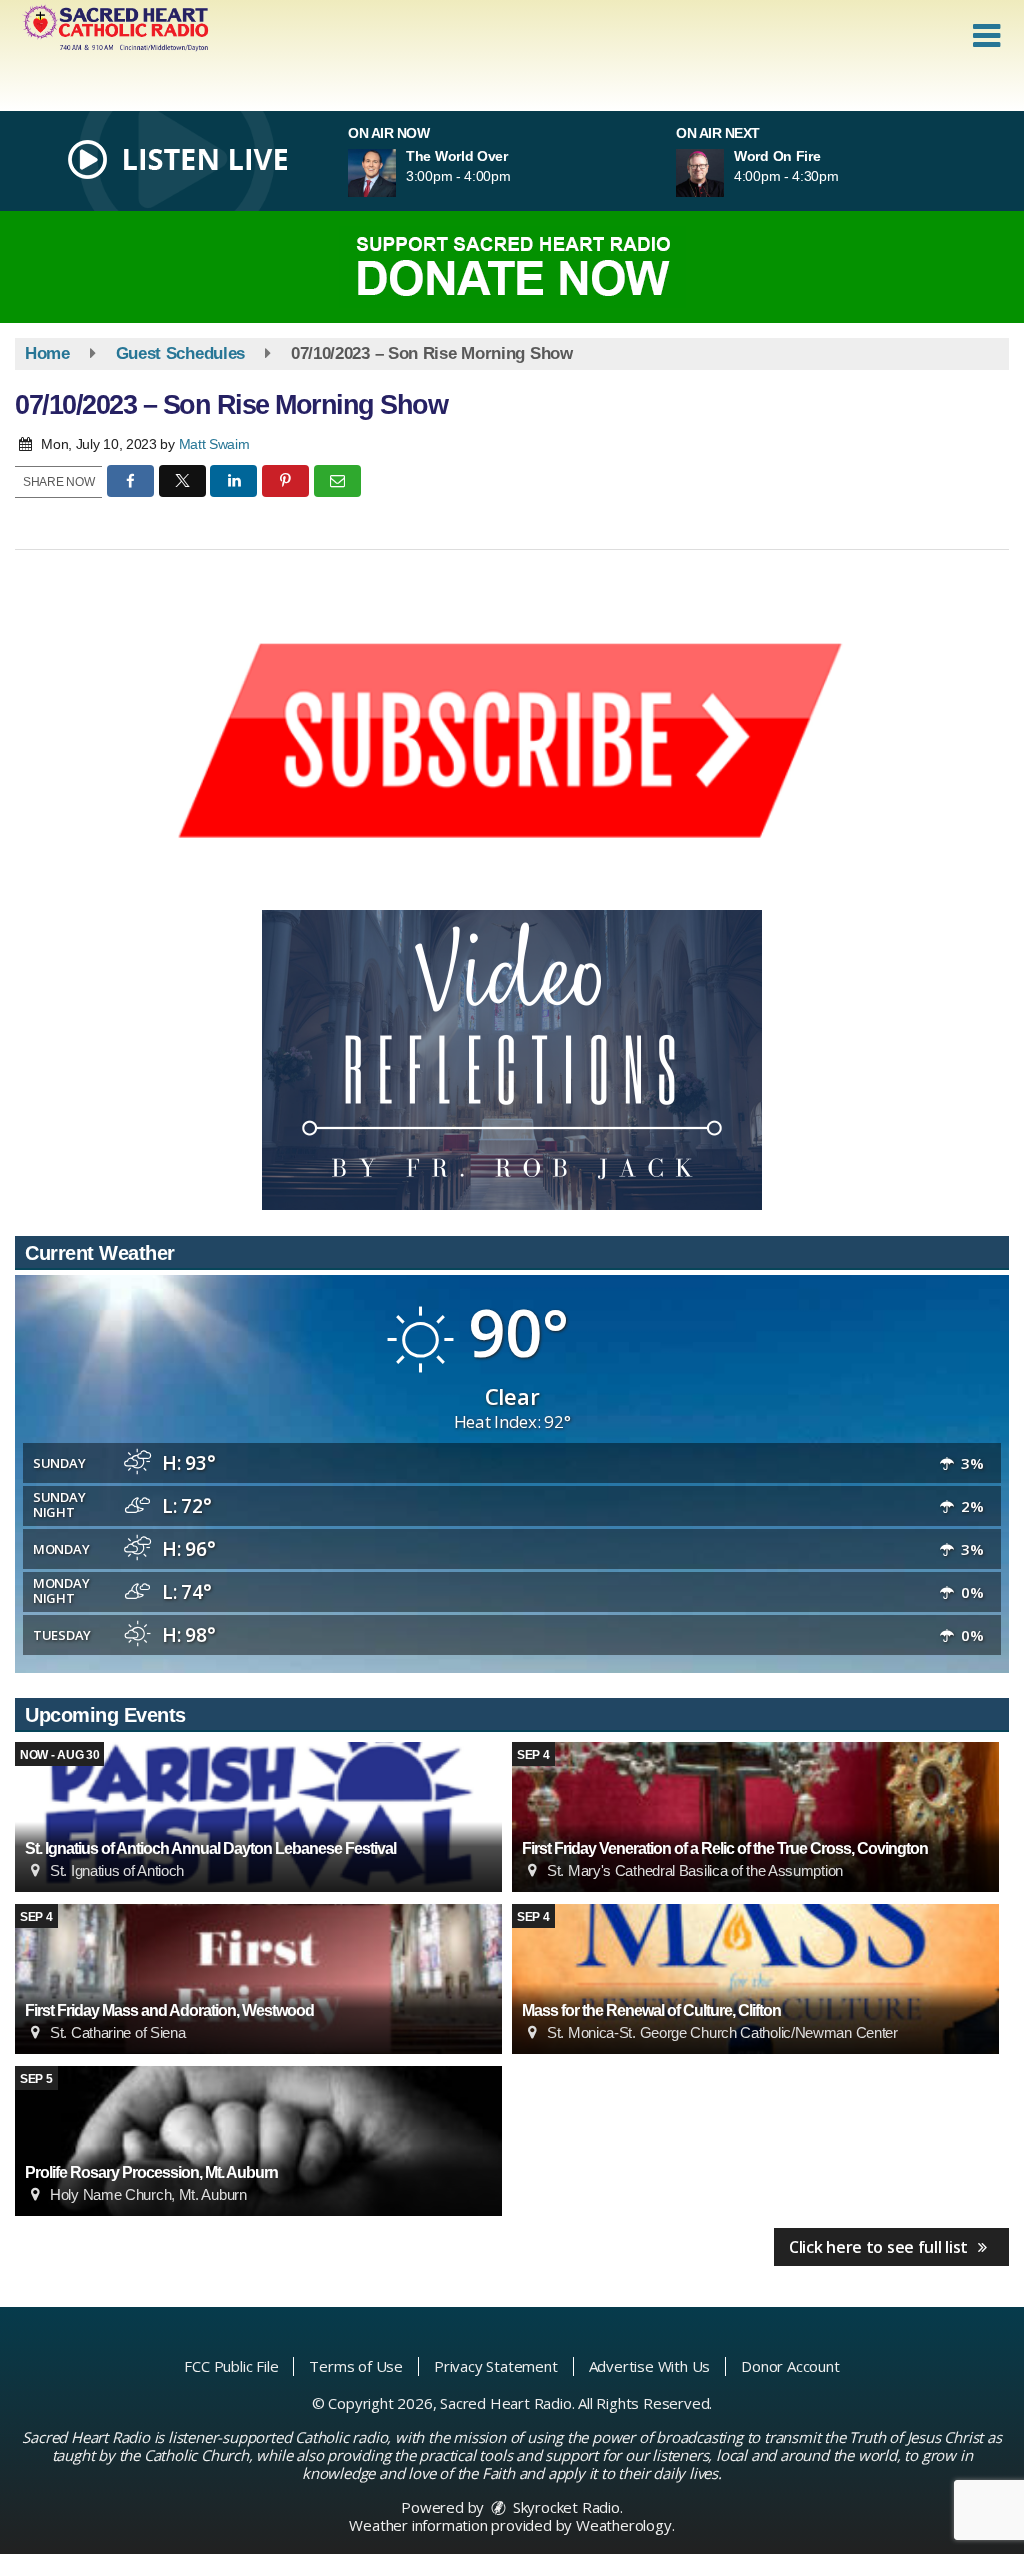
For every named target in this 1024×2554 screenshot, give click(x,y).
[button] (986, 36)
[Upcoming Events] (258, 1817)
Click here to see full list (880, 2247)
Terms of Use (356, 2366)
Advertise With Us (650, 2366)
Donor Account (790, 2366)
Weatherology (624, 2525)
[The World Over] (396, 173)
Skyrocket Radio (564, 2507)
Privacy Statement (496, 2366)
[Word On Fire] (724, 173)
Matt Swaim (214, 444)
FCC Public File (231, 2366)
